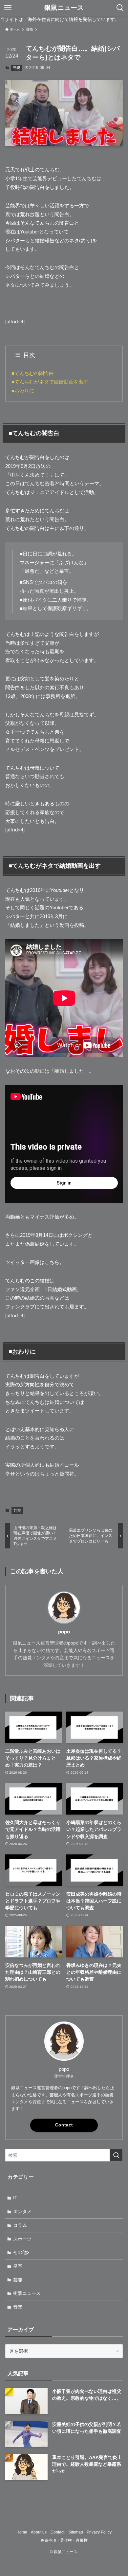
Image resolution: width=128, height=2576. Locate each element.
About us (39, 2532)
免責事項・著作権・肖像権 (64, 2540)
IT (15, 2198)
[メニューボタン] (8, 8)
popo (64, 1632)
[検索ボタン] (120, 8)
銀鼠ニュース (64, 8)
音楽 (18, 2307)
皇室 (18, 2266)
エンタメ (22, 2211)
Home (22, 2532)
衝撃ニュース (27, 2293)
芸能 (16, 68)
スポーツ (22, 2239)
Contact (64, 2125)
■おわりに (23, 391)
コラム (20, 2225)
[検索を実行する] (116, 2155)
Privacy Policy (99, 2532)
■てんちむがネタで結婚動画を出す (50, 382)
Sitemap (76, 2532)
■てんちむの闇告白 (33, 373)
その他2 (21, 2252)
